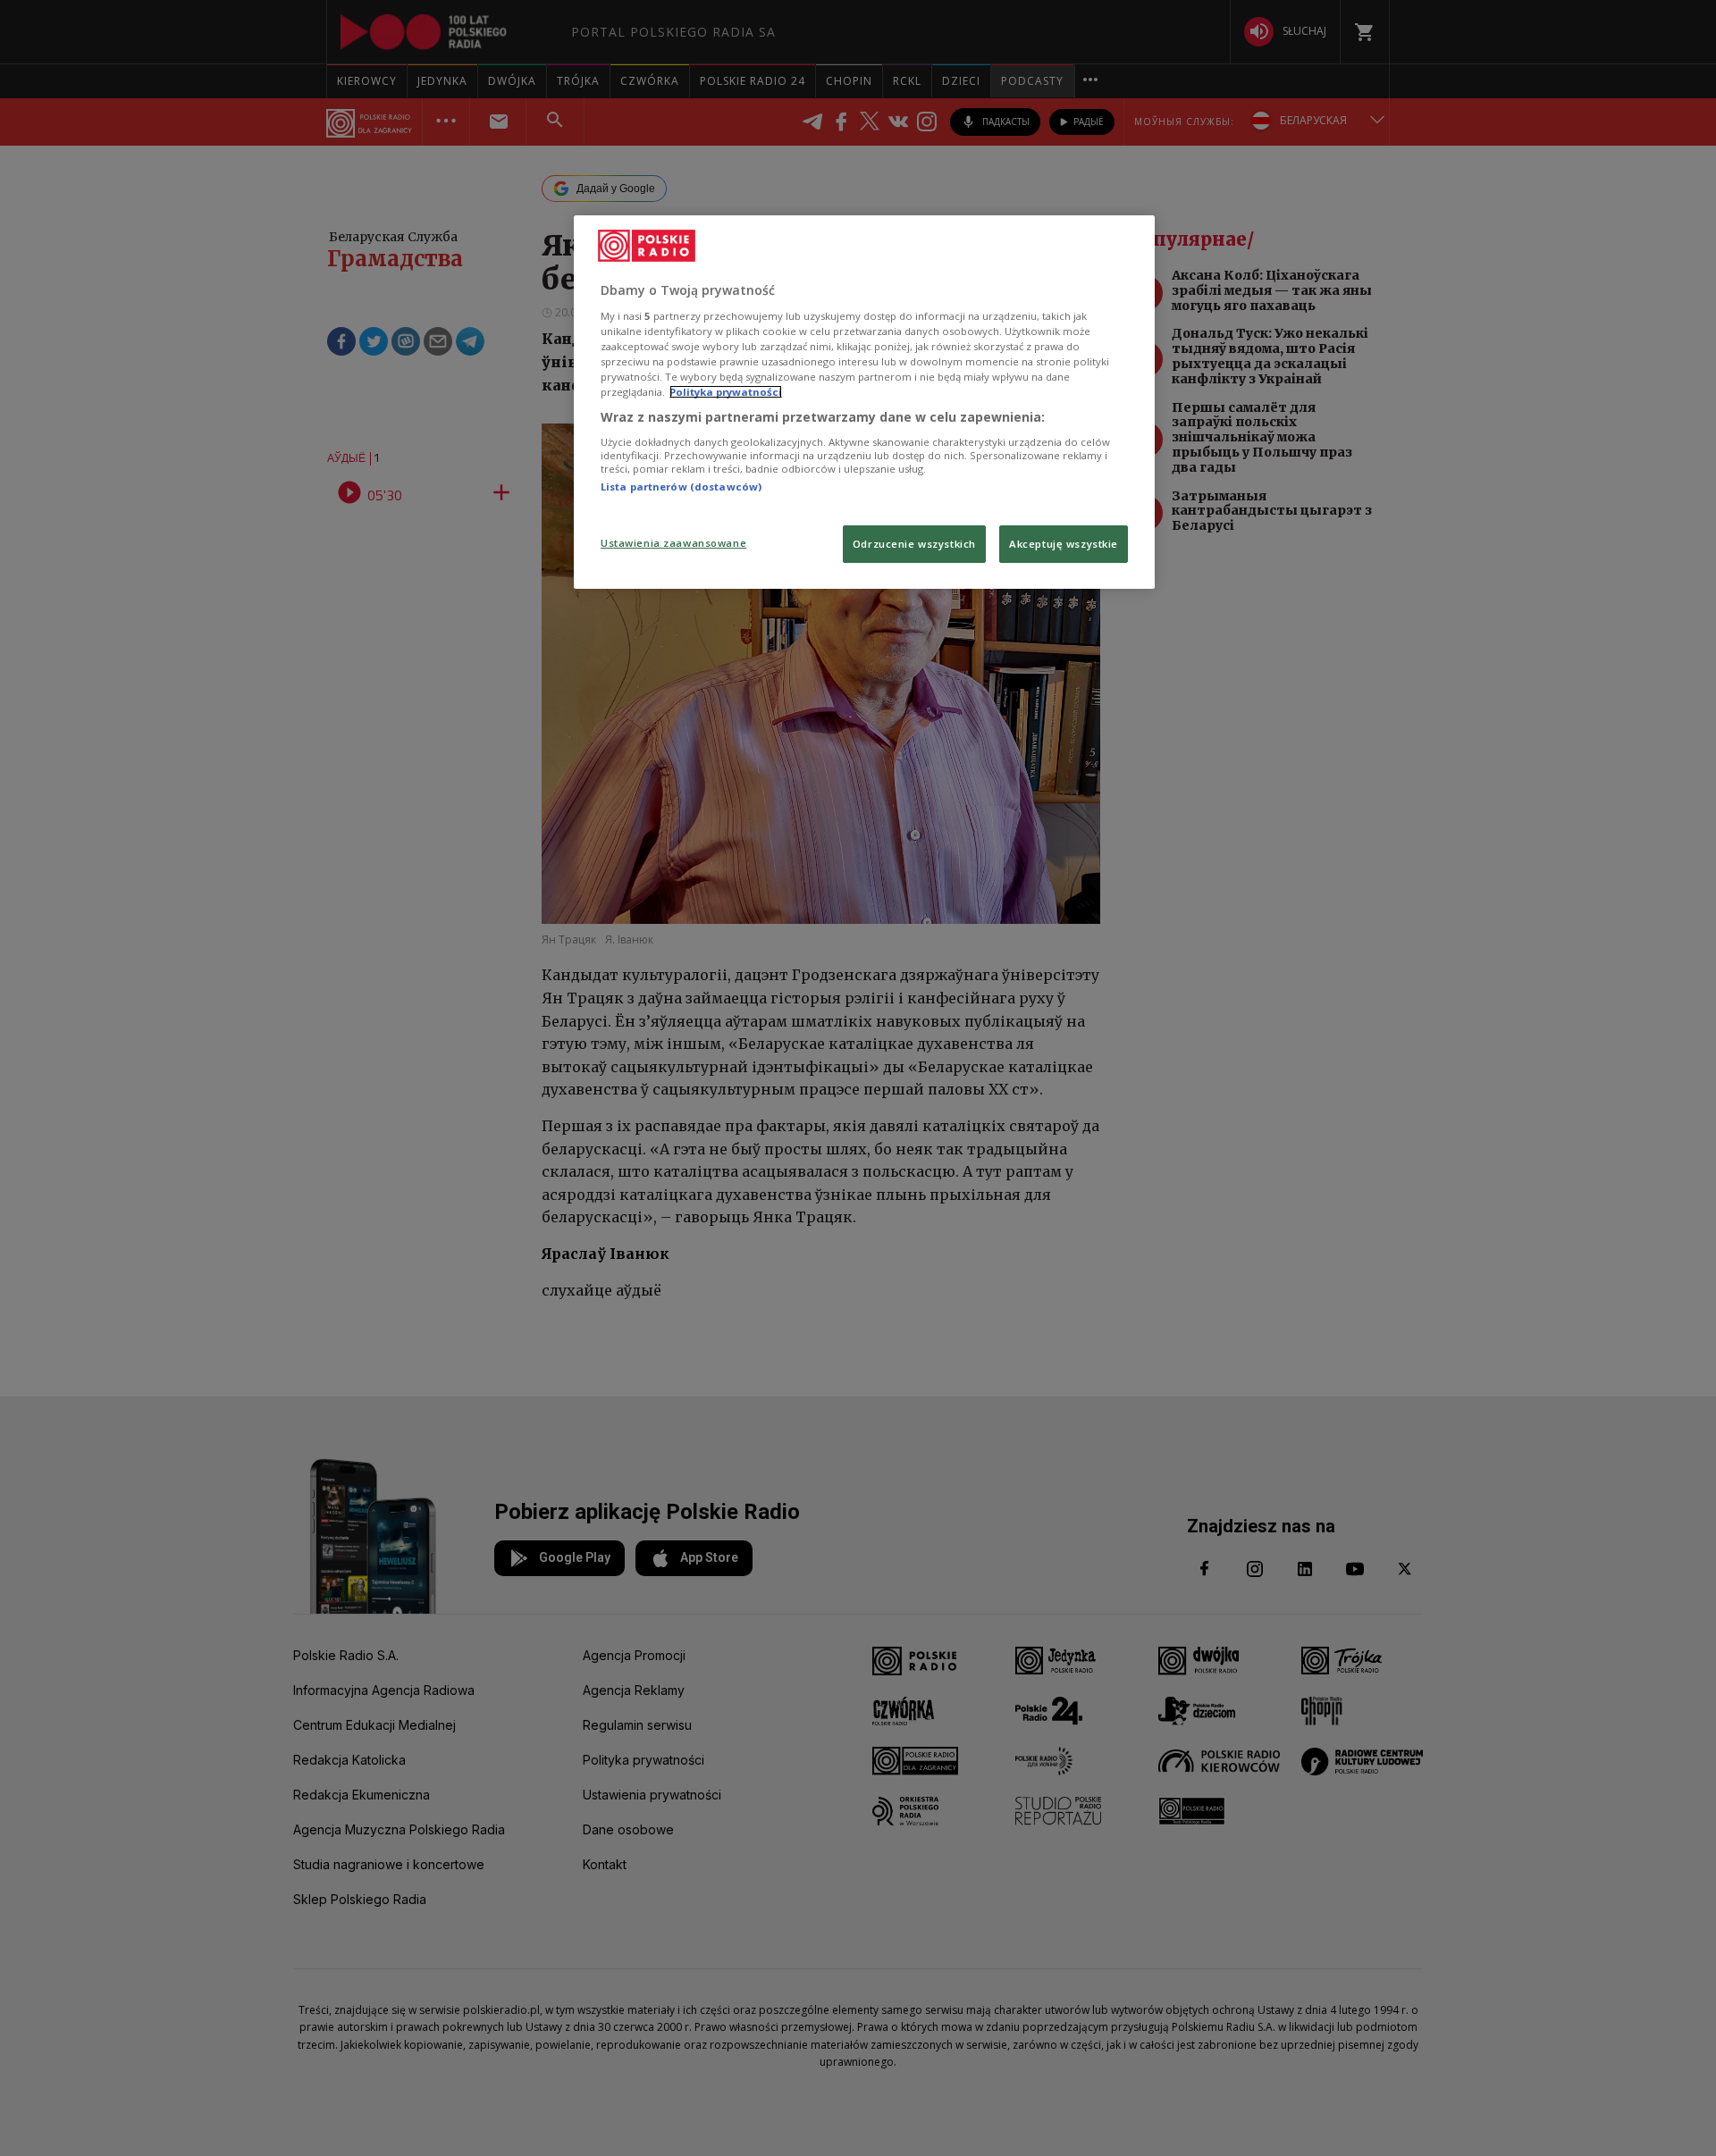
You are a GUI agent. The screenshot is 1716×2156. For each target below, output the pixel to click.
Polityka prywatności (726, 392)
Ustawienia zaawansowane (673, 543)
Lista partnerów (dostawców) (681, 487)
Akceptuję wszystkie (1064, 544)
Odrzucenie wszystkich (914, 544)
